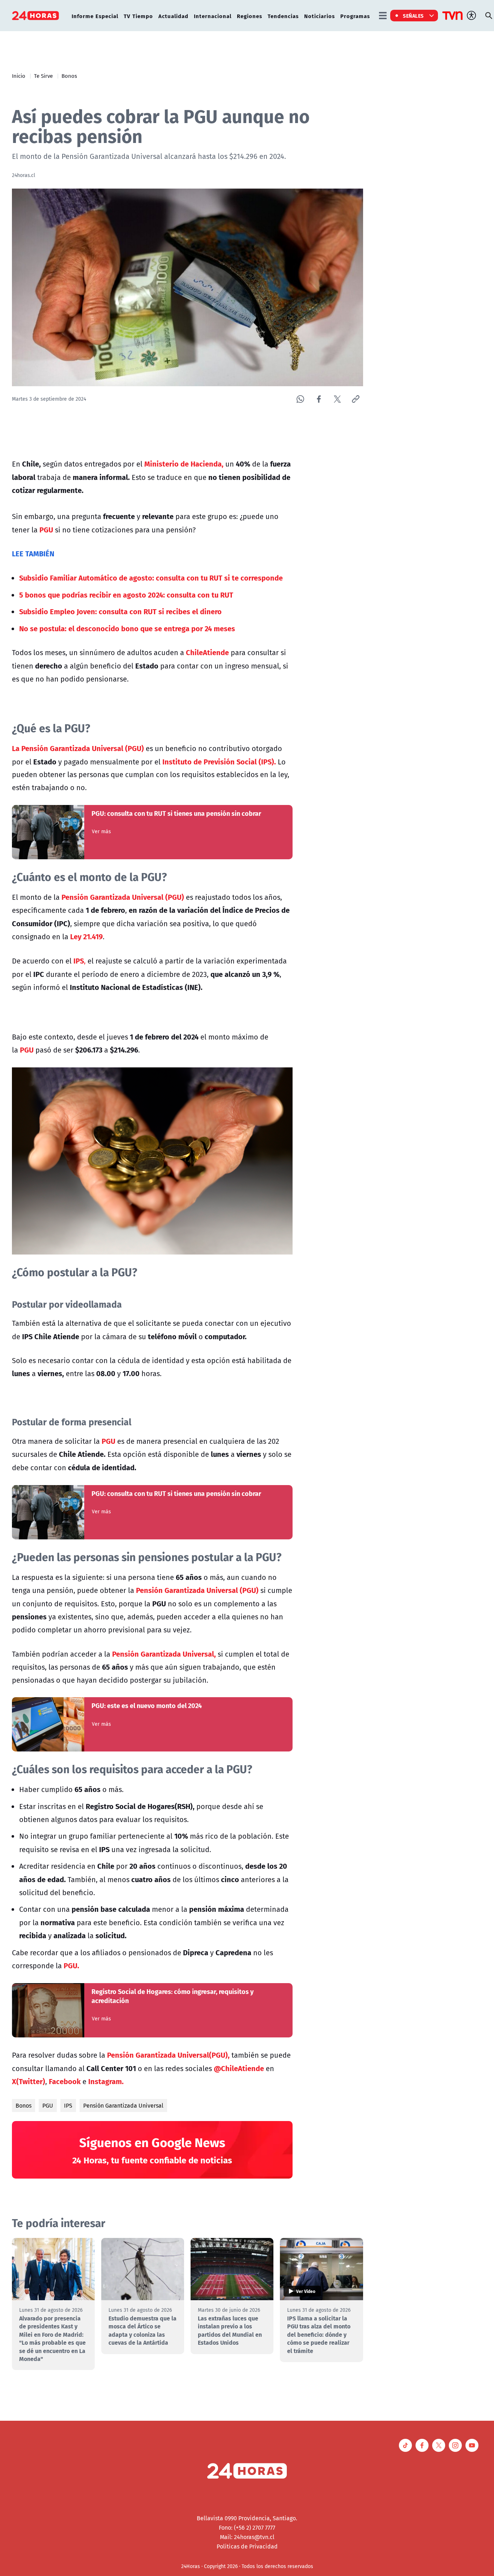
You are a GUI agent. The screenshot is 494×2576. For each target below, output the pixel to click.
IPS (68, 2105)
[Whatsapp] (300, 399)
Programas (355, 16)
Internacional (213, 16)
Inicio (19, 76)
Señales (413, 16)
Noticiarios (320, 16)
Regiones (250, 16)
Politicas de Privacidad (247, 2546)
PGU (48, 2105)
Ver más (101, 831)
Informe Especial (95, 16)
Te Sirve (43, 76)
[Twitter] (337, 399)
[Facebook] (319, 399)
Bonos (69, 76)
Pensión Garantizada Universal (123, 2105)
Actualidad (173, 16)
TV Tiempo (138, 16)
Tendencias (283, 16)
